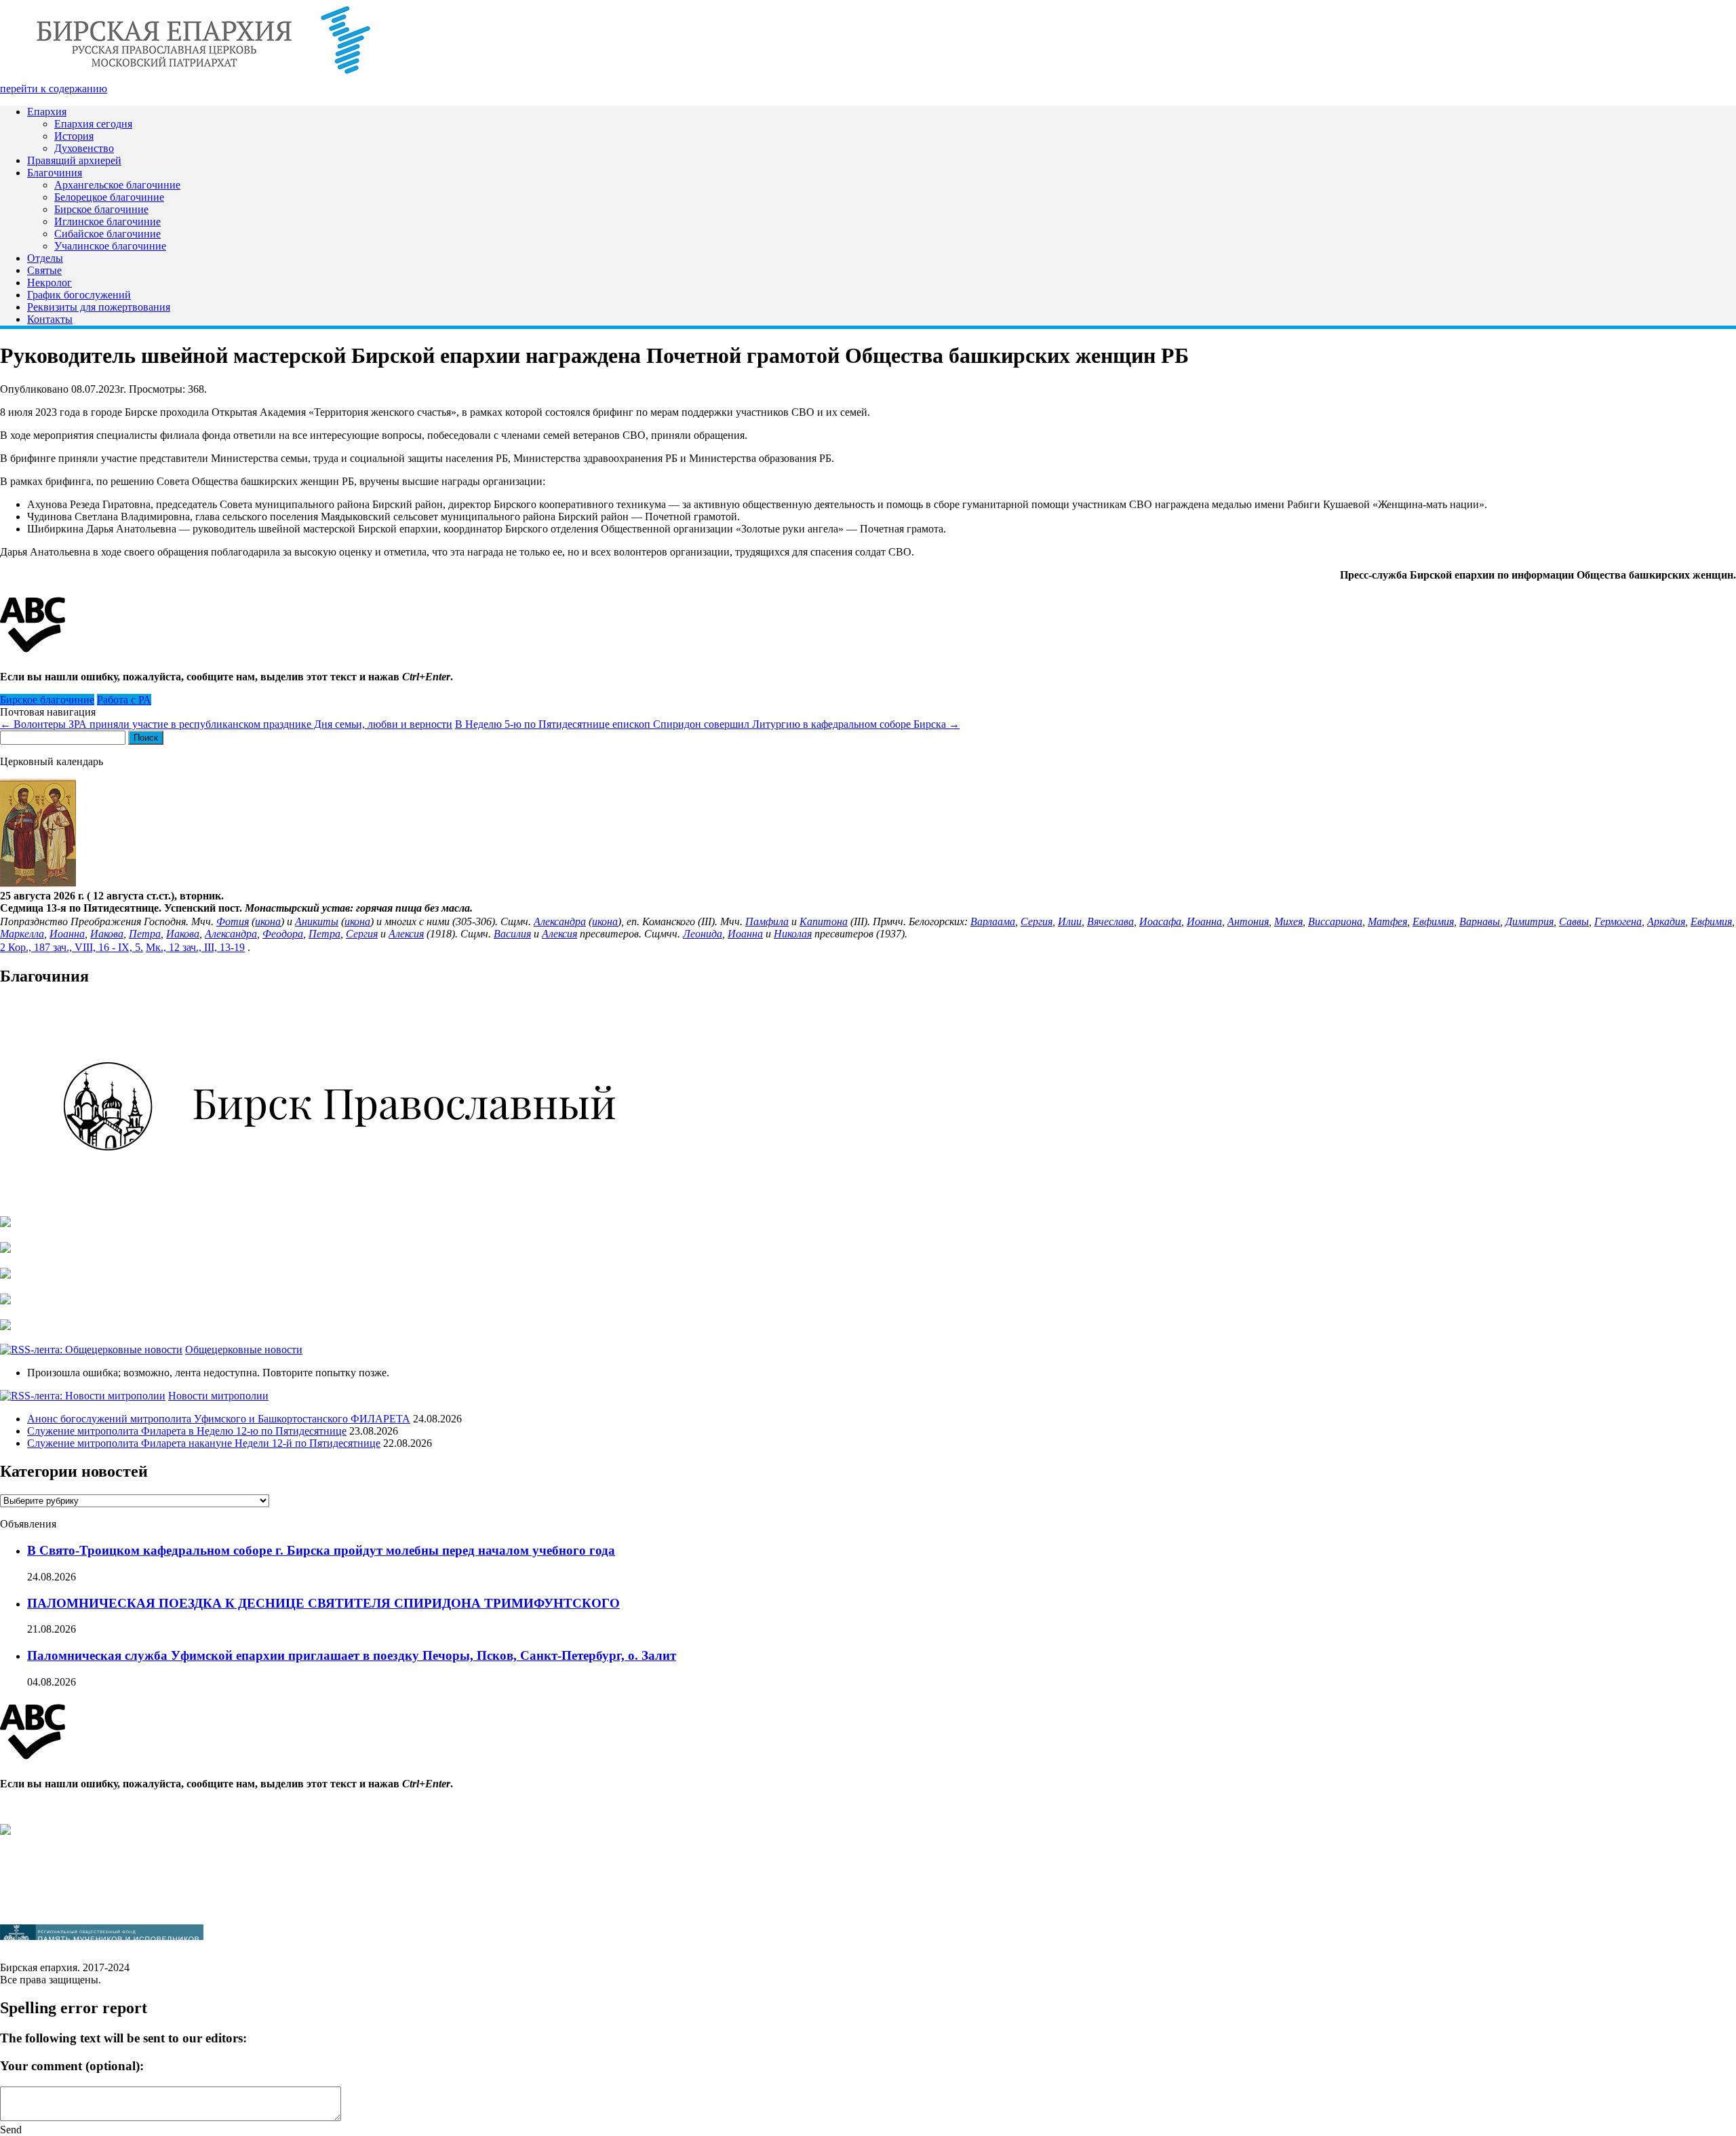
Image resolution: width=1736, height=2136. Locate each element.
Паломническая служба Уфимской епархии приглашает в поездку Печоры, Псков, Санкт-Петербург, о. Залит (352, 1655)
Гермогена (1618, 921)
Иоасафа (1160, 921)
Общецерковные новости (244, 1349)
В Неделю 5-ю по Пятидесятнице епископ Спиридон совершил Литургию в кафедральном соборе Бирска (707, 724)
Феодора (283, 934)
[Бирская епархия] (203, 76)
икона (268, 921)
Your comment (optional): (72, 2066)
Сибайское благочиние (107, 234)
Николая (793, 934)
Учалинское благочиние (110, 246)
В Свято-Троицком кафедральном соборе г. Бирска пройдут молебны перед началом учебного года (321, 1550)
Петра (145, 934)
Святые (44, 270)
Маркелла (22, 934)
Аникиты (317, 921)
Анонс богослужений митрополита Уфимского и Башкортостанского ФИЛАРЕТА (219, 1419)
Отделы (45, 258)
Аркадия (1666, 921)
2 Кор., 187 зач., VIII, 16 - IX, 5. (72, 947)
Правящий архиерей (74, 160)
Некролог (50, 283)
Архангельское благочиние (117, 185)
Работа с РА (124, 700)
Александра (560, 921)
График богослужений (79, 295)
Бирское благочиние (101, 209)
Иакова (107, 934)
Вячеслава (1110, 921)
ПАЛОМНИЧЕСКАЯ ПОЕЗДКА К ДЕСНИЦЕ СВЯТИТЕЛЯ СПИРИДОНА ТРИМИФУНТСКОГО (323, 1603)
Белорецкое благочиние (109, 197)
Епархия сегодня (93, 124)
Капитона (824, 921)
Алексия (406, 934)
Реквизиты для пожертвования (99, 307)
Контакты (50, 319)
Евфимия (1433, 921)
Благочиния (55, 173)
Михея (1288, 921)
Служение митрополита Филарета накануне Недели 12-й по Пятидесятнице (204, 1443)
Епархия (47, 112)
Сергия (1037, 921)
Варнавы (1480, 921)
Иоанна (1204, 921)
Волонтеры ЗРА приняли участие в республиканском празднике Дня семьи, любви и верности (226, 724)
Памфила (767, 921)
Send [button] (11, 2130)
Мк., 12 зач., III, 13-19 (195, 947)
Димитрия (1530, 921)
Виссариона (1335, 921)
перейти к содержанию (54, 89)
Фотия (233, 921)
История (74, 136)
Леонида (703, 934)
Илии (1070, 921)
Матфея (1387, 921)
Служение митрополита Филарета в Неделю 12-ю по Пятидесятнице (187, 1431)
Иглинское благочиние (107, 221)
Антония (1248, 921)
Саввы (1574, 921)
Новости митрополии (218, 1396)
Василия (512, 934)
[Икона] (38, 883)
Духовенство (84, 148)
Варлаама (993, 921)
